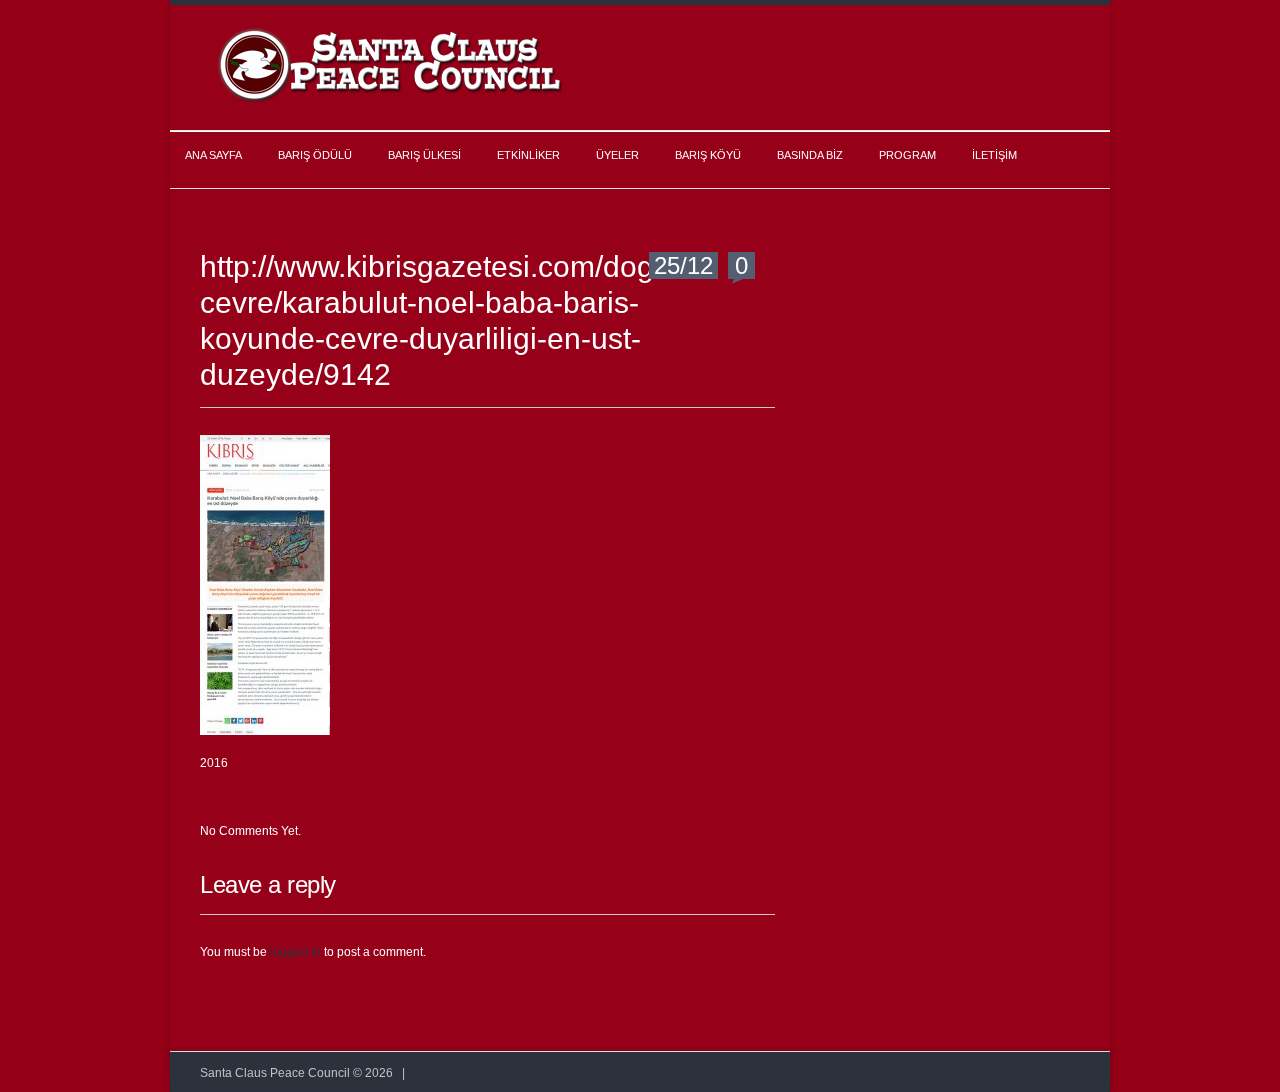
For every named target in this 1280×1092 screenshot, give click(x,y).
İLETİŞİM (994, 155)
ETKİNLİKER (528, 155)
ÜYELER (617, 155)
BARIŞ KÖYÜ (708, 155)
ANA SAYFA (213, 155)
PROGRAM (907, 155)
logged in (295, 952)
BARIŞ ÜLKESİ (424, 155)
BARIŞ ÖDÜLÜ (315, 155)
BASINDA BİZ (810, 155)
